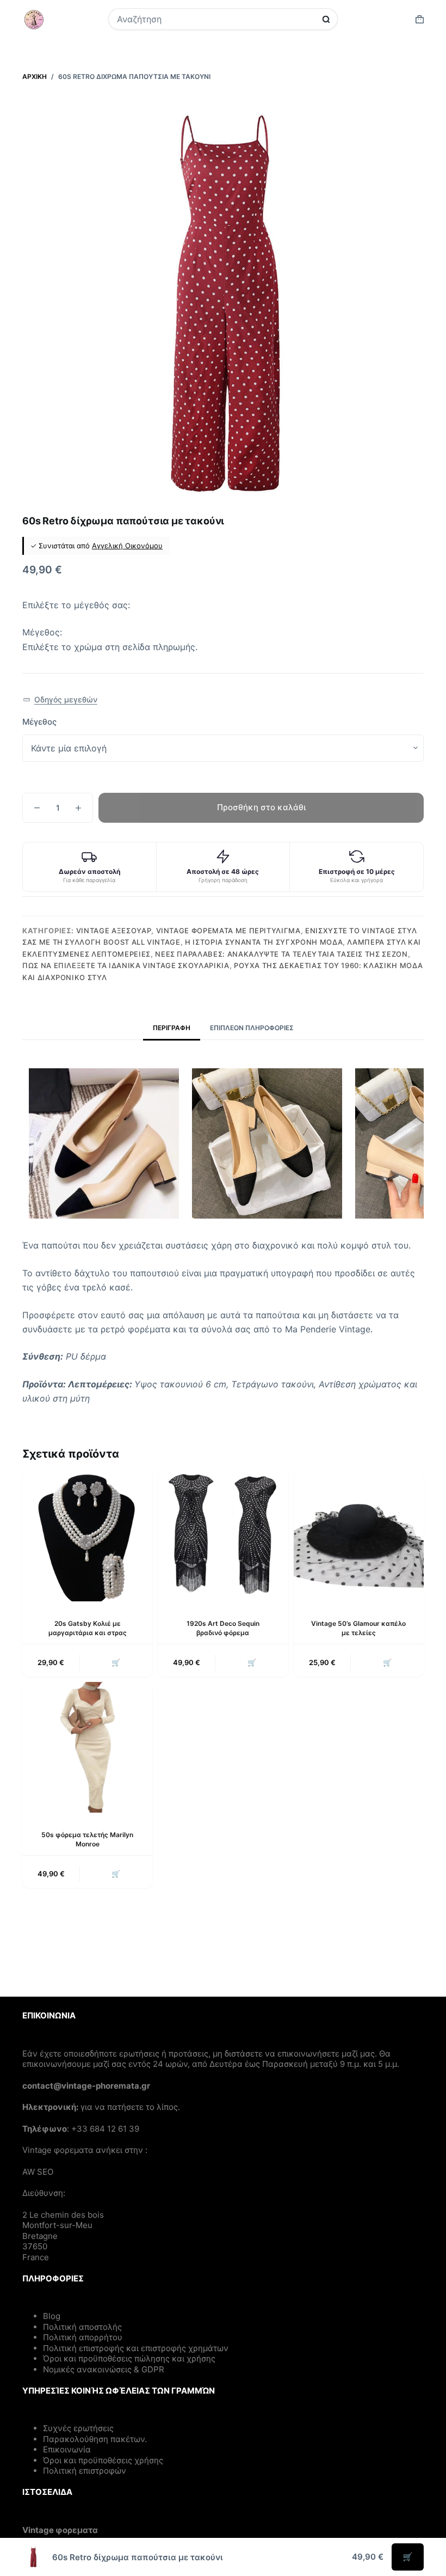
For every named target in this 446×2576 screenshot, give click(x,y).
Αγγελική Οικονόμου (127, 546)
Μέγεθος (39, 722)
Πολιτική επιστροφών (85, 2471)
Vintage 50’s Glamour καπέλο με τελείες (358, 1628)
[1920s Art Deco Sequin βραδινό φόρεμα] (223, 1536)
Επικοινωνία (67, 2449)
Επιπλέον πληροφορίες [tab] (252, 1028)
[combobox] (216, 19)
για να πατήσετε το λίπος (129, 2107)
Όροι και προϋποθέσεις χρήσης (103, 2460)
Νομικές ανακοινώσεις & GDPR (104, 2369)
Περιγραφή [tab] (172, 1028)
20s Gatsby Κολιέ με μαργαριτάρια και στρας (88, 1628)
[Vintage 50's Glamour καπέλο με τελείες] (359, 1536)
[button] (60, 700)
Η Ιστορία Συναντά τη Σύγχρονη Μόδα (264, 942)
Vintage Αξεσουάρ (114, 931)
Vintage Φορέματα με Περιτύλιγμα (228, 931)
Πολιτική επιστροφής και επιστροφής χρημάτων (136, 2348)
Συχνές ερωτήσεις (78, 2428)
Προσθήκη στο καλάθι (261, 807)
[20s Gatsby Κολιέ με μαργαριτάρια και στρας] (87, 1536)
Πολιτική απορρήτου (83, 2337)
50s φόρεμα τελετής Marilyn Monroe (87, 1839)
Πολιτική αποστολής (82, 2327)
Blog (52, 2316)
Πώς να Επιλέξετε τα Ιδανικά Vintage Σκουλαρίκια (126, 965)
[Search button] (326, 19)
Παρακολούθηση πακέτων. (95, 2439)
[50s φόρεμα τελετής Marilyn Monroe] (87, 1747)
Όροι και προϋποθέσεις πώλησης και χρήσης (129, 2358)
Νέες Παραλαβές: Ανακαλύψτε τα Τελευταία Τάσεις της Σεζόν (281, 954)
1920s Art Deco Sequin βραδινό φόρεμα (223, 1628)
